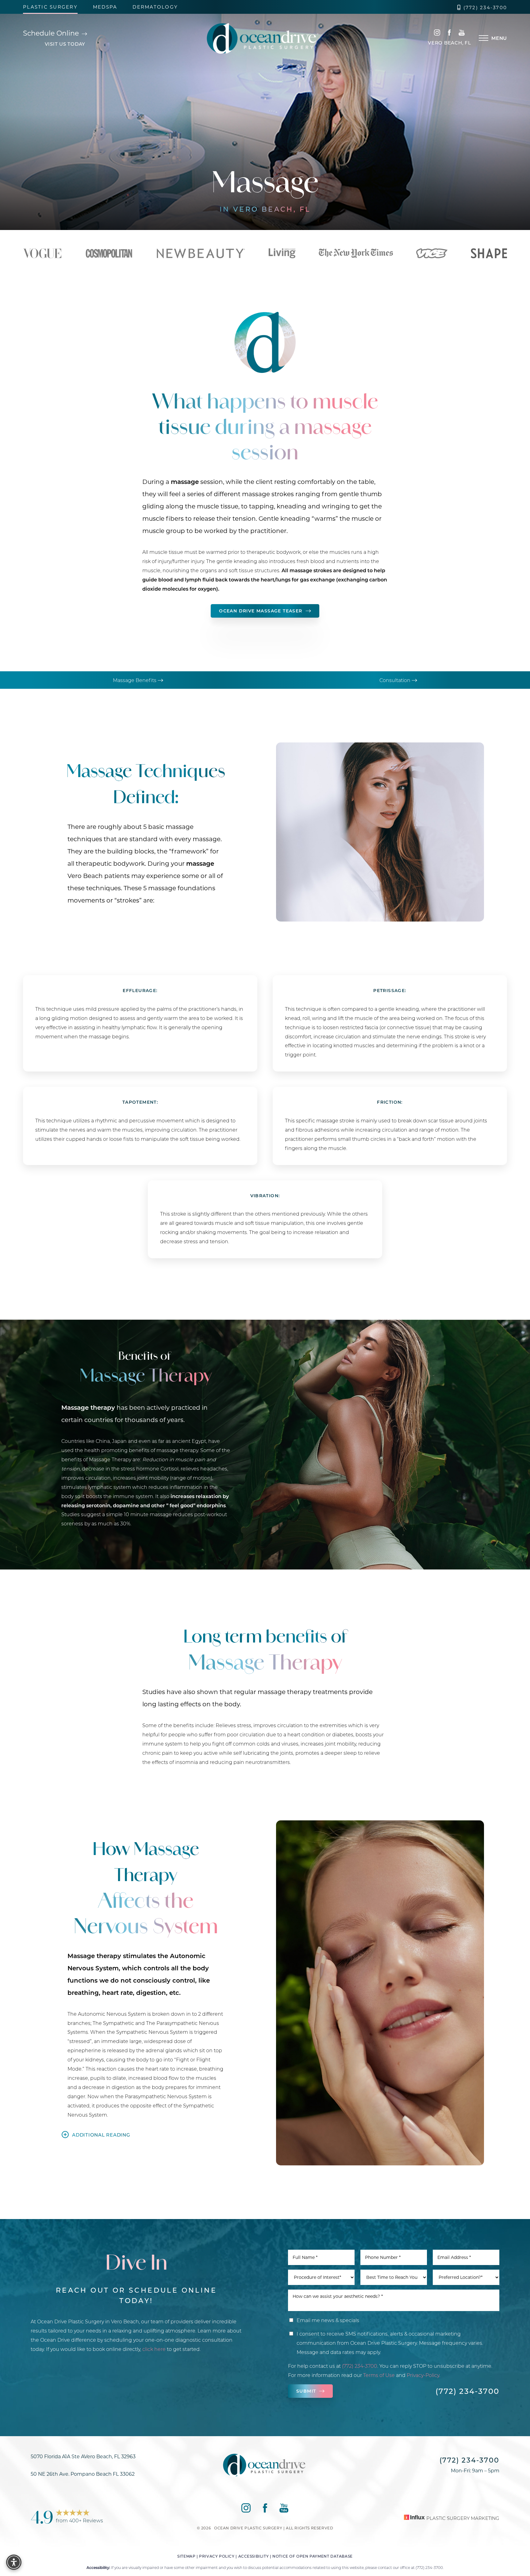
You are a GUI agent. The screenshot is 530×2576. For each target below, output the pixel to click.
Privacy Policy (217, 2556)
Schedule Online (52, 33)
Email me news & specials (328, 2320)
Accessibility (254, 2556)
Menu (499, 38)
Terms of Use (379, 2375)
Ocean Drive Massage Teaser (261, 611)
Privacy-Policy (423, 2375)
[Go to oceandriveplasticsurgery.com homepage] (263, 38)
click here (154, 2349)
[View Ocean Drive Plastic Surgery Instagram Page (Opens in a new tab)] (437, 34)
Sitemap (186, 2556)
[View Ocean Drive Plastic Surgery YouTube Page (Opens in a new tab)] (462, 34)
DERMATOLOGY (155, 7)
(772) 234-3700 (485, 8)
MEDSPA (105, 7)
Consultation (396, 680)
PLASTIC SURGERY (50, 7)
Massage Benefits (135, 680)
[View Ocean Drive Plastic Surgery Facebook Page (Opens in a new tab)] (449, 34)
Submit (306, 2391)
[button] (484, 38)
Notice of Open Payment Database (313, 2556)
